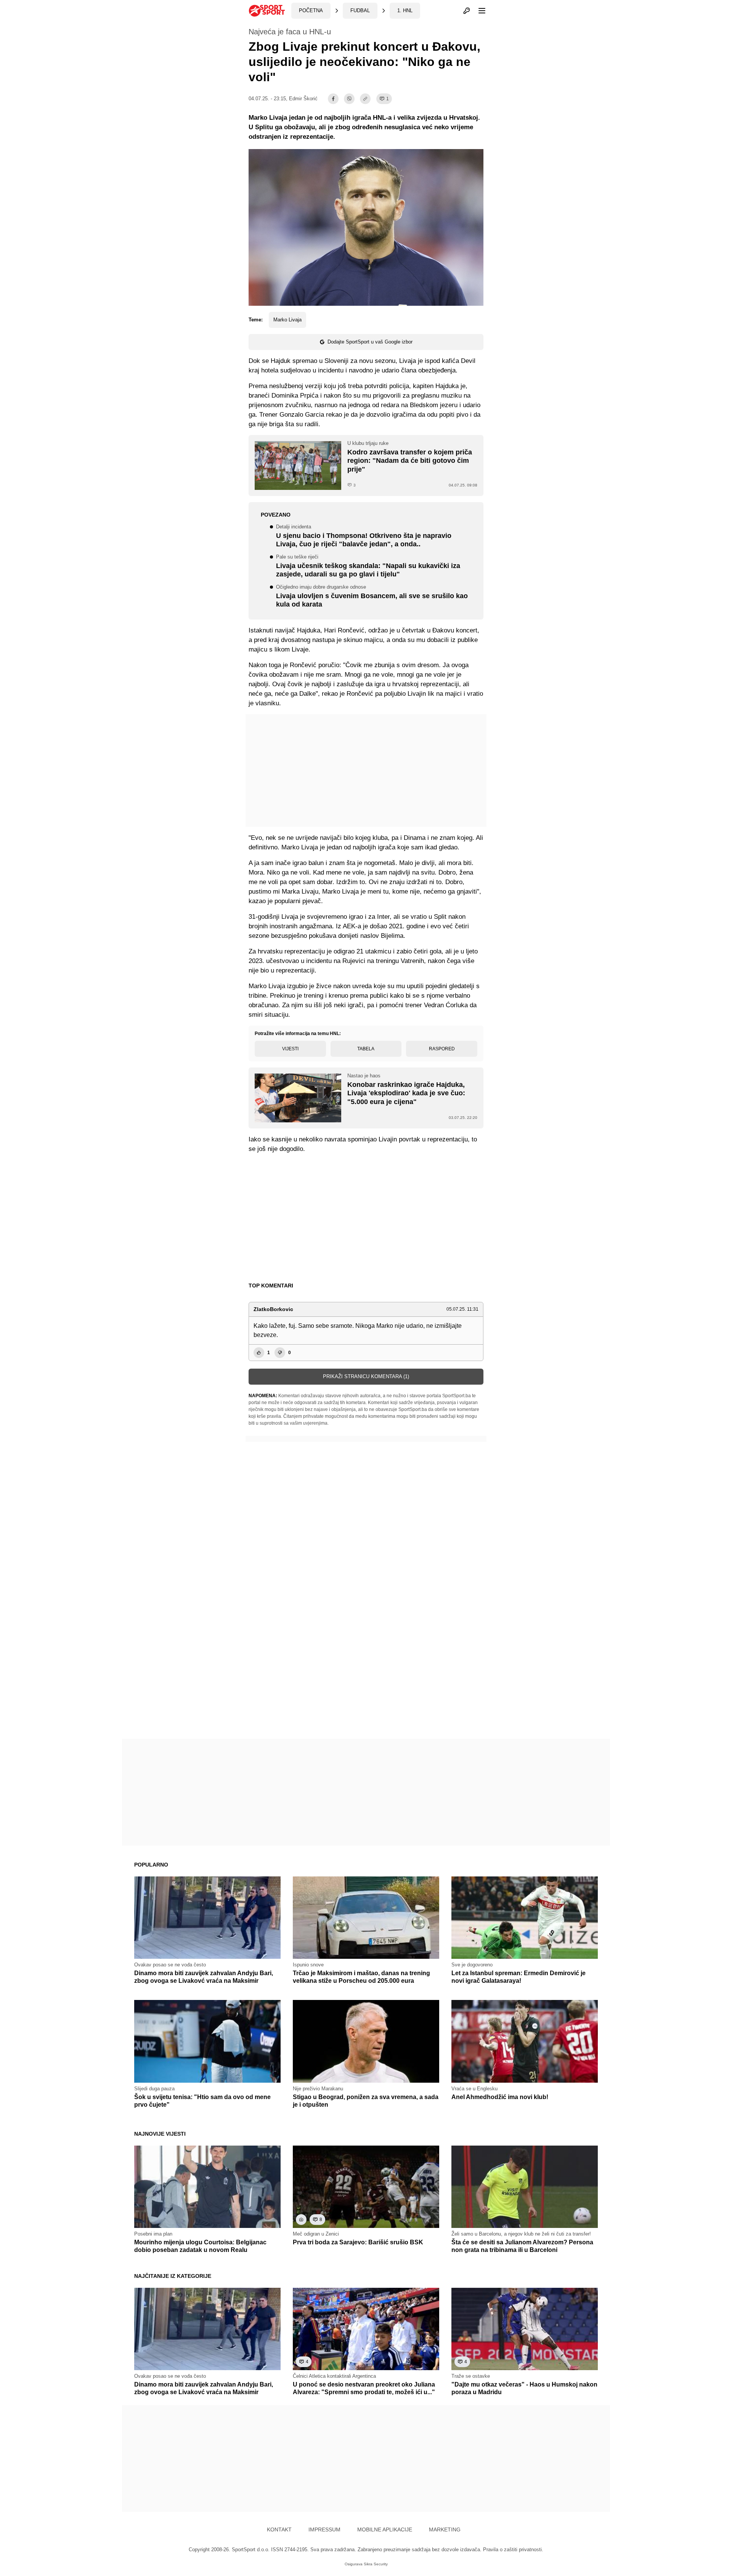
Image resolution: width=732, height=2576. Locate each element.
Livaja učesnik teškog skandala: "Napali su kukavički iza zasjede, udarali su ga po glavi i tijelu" (368, 567)
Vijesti (290, 1049)
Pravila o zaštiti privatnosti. (513, 2550)
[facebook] (333, 99)
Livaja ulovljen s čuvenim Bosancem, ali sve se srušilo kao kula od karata (372, 597)
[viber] (349, 99)
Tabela (366, 1049)
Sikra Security (376, 2564)
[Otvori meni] (478, 11)
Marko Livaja (287, 320)
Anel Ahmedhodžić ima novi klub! (500, 2097)
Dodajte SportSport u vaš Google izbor (370, 342)
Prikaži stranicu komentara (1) (366, 1376)
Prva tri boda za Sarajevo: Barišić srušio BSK (358, 2242)
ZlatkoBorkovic (273, 1309)
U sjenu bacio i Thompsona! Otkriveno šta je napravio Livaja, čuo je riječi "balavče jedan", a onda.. (364, 536)
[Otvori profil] (467, 11)
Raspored (442, 1049)
